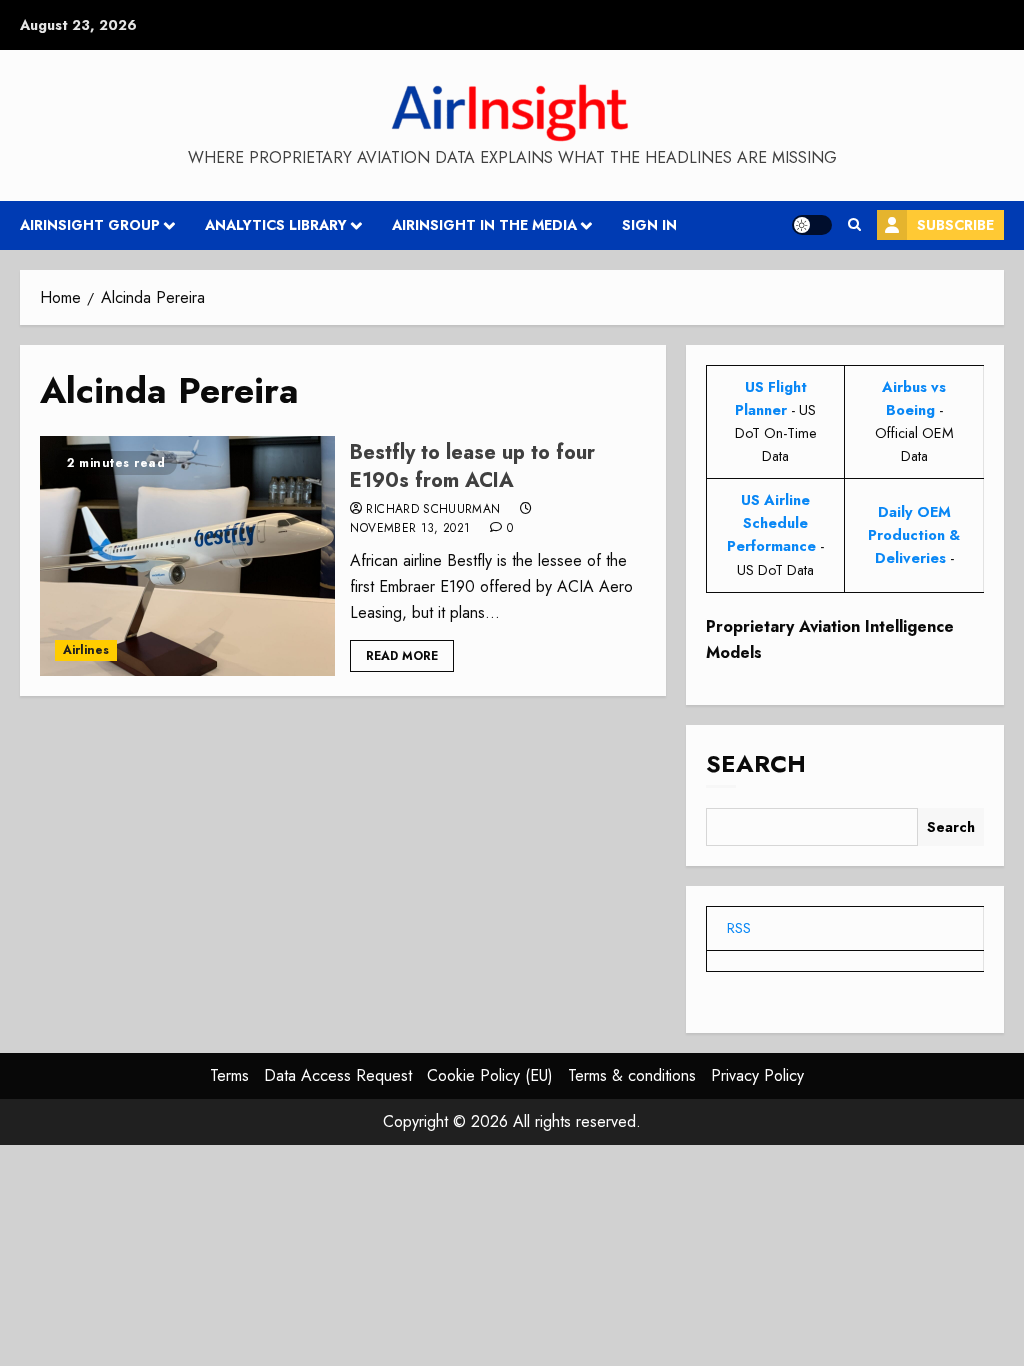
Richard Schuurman (433, 510)
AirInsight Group (90, 225)
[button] (854, 225)
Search (756, 763)
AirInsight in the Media (484, 225)
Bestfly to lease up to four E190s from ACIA (472, 466)
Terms (229, 1075)
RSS (739, 928)
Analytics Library (276, 225)
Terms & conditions (632, 1075)
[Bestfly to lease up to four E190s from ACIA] (187, 556)
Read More (402, 656)
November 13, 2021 (410, 529)
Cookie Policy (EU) (490, 1075)
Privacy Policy (757, 1075)
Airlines (86, 650)
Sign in (649, 225)
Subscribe (955, 225)
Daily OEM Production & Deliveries (914, 535)
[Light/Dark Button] (812, 225)
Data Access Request (338, 1075)
